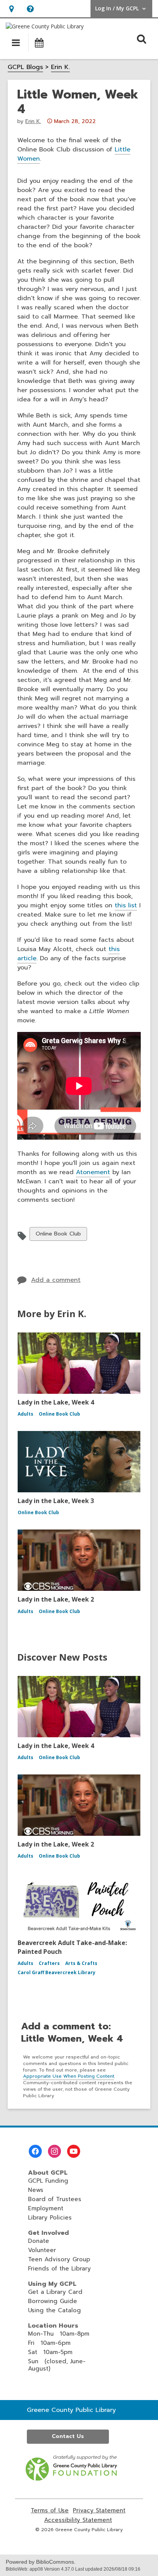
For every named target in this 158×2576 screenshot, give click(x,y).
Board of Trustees (55, 2199)
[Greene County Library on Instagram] (54, 2151)
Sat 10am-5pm (50, 2352)
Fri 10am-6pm (49, 2343)
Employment (46, 2208)
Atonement (93, 1172)
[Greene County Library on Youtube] (74, 2151)
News (36, 2190)
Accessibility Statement (78, 2520)
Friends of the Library (59, 2269)
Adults (26, 1414)
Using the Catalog (54, 2310)
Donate (39, 2241)
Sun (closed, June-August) (57, 2365)
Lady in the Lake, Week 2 (56, 1599)
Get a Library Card (55, 2292)
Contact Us (68, 2436)
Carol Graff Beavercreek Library (57, 1972)
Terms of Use (50, 2511)
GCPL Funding (48, 2181)
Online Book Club (58, 1235)
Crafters (49, 1963)
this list (126, 905)
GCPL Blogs (25, 67)
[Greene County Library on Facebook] (35, 2151)
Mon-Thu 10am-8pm (59, 2334)
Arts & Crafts (81, 1963)
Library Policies (50, 2218)
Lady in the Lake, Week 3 (56, 1501)
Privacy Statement (99, 2511)
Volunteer (42, 2250)
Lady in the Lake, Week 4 (56, 1402)
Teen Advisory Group (59, 2259)
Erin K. (60, 67)
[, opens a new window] (72, 2479)
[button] (11, 9)
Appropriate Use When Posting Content (69, 2076)
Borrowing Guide (53, 2301)
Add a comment (56, 1280)
